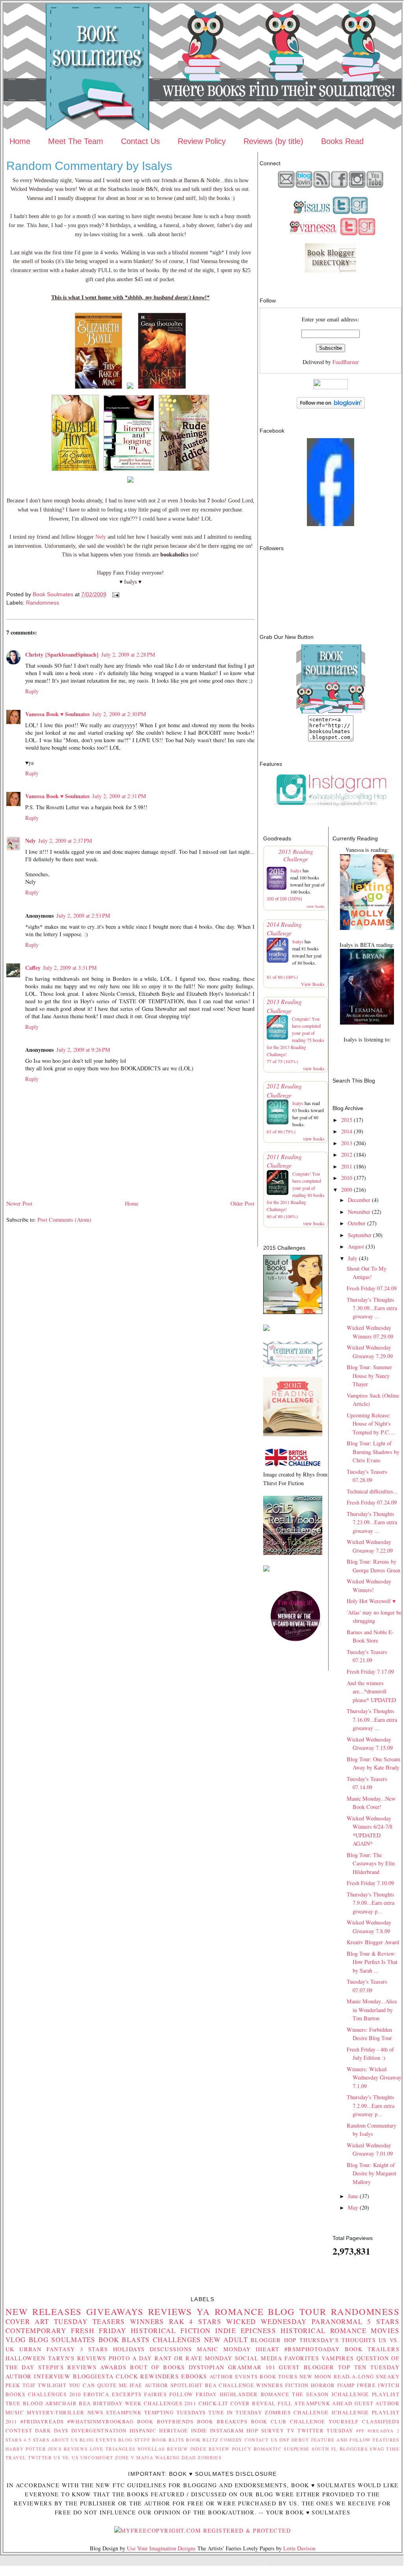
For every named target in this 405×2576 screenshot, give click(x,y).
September (360, 1235)
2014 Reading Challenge (284, 929)
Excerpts (127, 2394)
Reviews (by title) (273, 141)
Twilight (52, 2385)
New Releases (44, 2311)
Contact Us (140, 141)
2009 (347, 1190)
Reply (32, 691)
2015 (347, 1120)
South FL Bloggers (340, 2449)
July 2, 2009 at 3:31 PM (70, 968)
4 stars (205, 2321)
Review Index (187, 2449)
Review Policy (202, 141)
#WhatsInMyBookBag (100, 2421)
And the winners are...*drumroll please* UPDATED (371, 1691)
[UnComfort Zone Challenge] (293, 1364)
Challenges (177, 2340)
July (353, 1258)
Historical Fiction (171, 2331)
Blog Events (98, 2440)
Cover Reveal (253, 2403)
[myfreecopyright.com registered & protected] (202, 2530)
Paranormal (337, 2321)
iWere (366, 2385)
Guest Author (377, 2403)
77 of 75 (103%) (282, 1061)
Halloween (26, 2358)
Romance (239, 2311)
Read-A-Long (354, 2376)
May (353, 2207)
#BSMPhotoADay (312, 2349)
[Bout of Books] (293, 1312)
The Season (310, 2394)
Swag (377, 2449)
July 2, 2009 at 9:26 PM (83, 1050)
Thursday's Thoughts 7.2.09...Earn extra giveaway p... (371, 2106)
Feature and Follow (341, 2440)
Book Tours (279, 2376)
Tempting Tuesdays (175, 2412)
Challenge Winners (251, 2385)
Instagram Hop (234, 2430)
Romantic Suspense (282, 2449)
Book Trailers (372, 2349)
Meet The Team (76, 141)
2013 (347, 1143)
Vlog (16, 2340)
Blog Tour (297, 2311)
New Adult (226, 2340)
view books (316, 906)
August (356, 1246)
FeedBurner (346, 362)
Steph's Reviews (67, 2367)
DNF (284, 2440)
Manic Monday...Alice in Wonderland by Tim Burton (372, 2010)
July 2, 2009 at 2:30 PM (119, 714)
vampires (338, 2358)
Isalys (296, 870)
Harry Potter (26, 2449)
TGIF (29, 2385)
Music (15, 2412)
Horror (323, 2385)
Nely (101, 537)
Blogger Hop (274, 2340)
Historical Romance (323, 2331)
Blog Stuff (134, 2440)
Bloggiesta (93, 2376)
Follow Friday (193, 2394)
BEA (211, 2385)
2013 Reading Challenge (284, 1006)
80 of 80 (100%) (282, 1216)
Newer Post (19, 1203)
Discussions (171, 2349)
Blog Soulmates (62, 2340)
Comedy (231, 2440)
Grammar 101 (252, 2367)
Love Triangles (113, 2449)
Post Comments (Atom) (64, 1220)
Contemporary (36, 2331)
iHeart (268, 2349)
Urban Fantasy (47, 2349)
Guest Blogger (307, 2367)
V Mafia (142, 2457)
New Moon (316, 2376)
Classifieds (381, 2421)
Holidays (129, 2349)
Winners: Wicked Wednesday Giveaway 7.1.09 (374, 2078)
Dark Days (52, 2430)
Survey (273, 2430)
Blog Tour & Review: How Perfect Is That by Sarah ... (372, 1962)
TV (291, 2430)
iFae (136, 2385)
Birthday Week (117, 2403)
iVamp (346, 2385)
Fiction (297, 2385)
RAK (177, 2321)
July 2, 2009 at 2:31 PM (119, 796)
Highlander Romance (255, 2394)
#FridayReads (42, 2421)
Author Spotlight (174, 2385)
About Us (65, 2440)
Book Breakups (222, 2421)
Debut (300, 2440)
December (359, 1200)
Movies (385, 2331)
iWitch (389, 2385)
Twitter (40, 2457)
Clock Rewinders (147, 2376)
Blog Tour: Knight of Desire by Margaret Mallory (372, 2173)
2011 (347, 1166)
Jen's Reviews (68, 2449)
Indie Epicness (246, 2331)
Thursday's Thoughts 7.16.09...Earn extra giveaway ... (372, 1719)
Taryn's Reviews (77, 2358)
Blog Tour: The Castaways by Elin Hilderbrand (371, 1863)
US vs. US (66, 2457)
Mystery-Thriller (56, 2412)
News (96, 2412)
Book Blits (168, 2440)
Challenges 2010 (55, 2394)
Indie (199, 2430)
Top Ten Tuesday (369, 2367)
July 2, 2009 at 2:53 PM (83, 916)
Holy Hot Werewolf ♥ (371, 1601)
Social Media (259, 2358)
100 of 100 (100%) (284, 899)
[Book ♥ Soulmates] (331, 524)
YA (203, 2311)
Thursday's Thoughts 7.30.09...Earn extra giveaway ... (372, 1308)
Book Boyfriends (165, 2421)
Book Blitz (202, 2440)
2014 (347, 1131)
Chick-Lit (214, 2403)
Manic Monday (224, 2349)
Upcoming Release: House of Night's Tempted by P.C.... (371, 1424)
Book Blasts (124, 2340)
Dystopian (207, 2367)
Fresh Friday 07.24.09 (372, 1288)
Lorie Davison (299, 2548)
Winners (147, 2321)
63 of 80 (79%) (281, 1131)
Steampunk (124, 2412)
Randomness (43, 603)
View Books (313, 984)
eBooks (194, 2376)
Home (20, 141)
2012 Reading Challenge (284, 1090)
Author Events (234, 2376)
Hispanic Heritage (159, 2430)
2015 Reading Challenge (296, 855)
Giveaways (115, 2311)
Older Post (242, 1203)
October (357, 1223)
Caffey (33, 968)
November (359, 1212)
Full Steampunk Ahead (315, 2403)
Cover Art (27, 2321)
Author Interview (38, 2376)
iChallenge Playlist (366, 2394)
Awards (113, 2367)
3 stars (94, 2349)
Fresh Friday (99, 2331)
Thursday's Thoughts (338, 2340)
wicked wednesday (267, 2321)
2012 (347, 1155)
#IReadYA (381, 2431)
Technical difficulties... (372, 1491)
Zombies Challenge (297, 2412)
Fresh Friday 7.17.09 (370, 1672)
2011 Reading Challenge (284, 1161)
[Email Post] (115, 594)
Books (15, 2394)
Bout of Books (157, 2367)
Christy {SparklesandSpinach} (62, 654)
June (353, 2196)
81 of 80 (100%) (282, 977)
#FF (360, 2431)
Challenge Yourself (324, 2421)
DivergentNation (99, 2430)
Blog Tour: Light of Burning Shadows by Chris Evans (373, 1452)
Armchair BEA (68, 2403)
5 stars (383, 2321)
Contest (19, 2430)
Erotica (96, 2394)
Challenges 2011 (170, 2403)
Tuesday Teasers (90, 2321)
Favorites (302, 2358)
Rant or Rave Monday (193, 2358)
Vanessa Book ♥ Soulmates (58, 714)
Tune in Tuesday (235, 2412)
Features (386, 2440)
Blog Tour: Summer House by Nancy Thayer (369, 1376)
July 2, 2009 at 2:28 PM (128, 654)
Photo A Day (130, 2358)
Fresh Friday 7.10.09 (370, 1883)
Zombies (210, 2457)
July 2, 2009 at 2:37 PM (65, 841)
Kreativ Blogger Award (373, 1942)
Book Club (269, 2421)
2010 (347, 1178)
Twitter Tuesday (325, 2430)
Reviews (170, 2311)
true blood (24, 2403)
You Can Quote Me (98, 2385)
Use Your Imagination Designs (161, 2548)
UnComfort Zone (105, 2457)
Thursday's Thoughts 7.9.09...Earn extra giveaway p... (371, 1903)
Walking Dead (176, 2457)
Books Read (342, 141)
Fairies (155, 2394)
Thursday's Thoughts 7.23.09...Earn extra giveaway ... (372, 1522)
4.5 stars (36, 2440)
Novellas (151, 2449)
